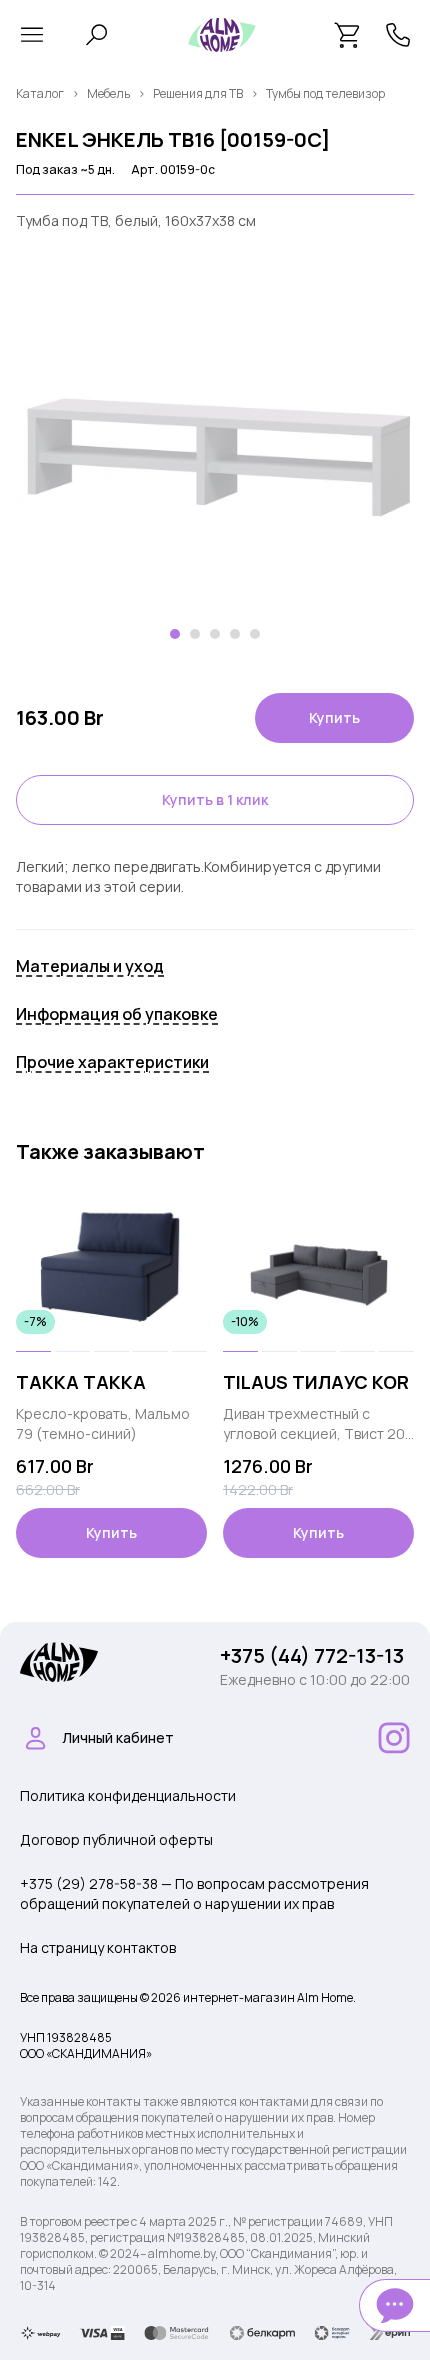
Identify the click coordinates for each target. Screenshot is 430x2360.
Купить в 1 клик (215, 799)
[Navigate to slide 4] (235, 634)
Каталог (40, 93)
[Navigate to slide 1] (175, 634)
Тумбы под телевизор (325, 93)
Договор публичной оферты (116, 1839)
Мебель (108, 93)
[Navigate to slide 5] (255, 634)
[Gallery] (215, 462)
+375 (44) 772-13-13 (312, 1655)
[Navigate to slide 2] (195, 634)
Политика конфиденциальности (128, 1795)
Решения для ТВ (198, 93)
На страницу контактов (98, 1947)
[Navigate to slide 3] (215, 634)
